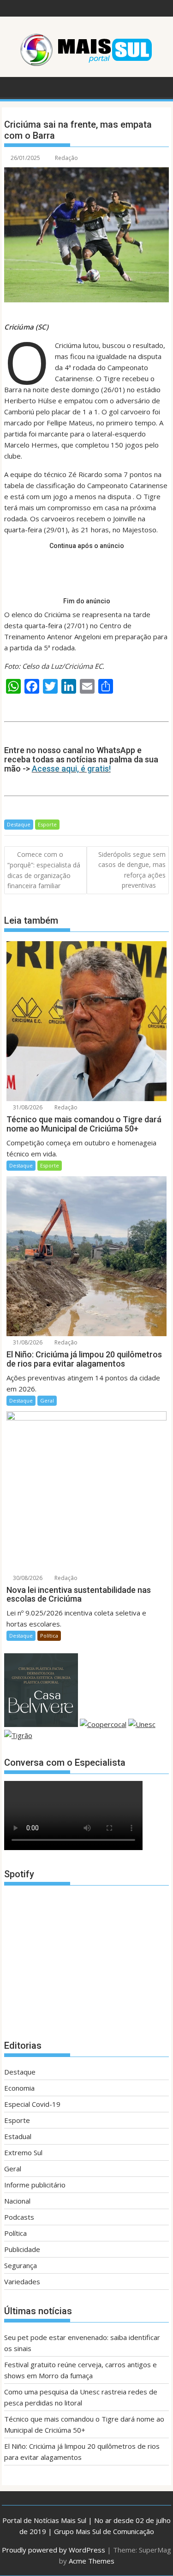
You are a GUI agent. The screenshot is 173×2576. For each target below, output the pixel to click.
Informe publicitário (35, 2185)
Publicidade (22, 2249)
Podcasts (19, 2217)
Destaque (19, 824)
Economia (19, 2088)
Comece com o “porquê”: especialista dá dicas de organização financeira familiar (44, 870)
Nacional (17, 2201)
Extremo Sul (23, 2152)
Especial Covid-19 (32, 2104)
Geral (47, 1400)
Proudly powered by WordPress (54, 2550)
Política (49, 1636)
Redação (66, 158)
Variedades (22, 2281)
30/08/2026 (27, 1578)
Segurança (21, 2265)
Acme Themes (92, 2561)
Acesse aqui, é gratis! (71, 769)
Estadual (18, 2136)
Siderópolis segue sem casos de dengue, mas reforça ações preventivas (132, 870)
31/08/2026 (27, 1107)
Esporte (47, 824)
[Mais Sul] (13, 86)
